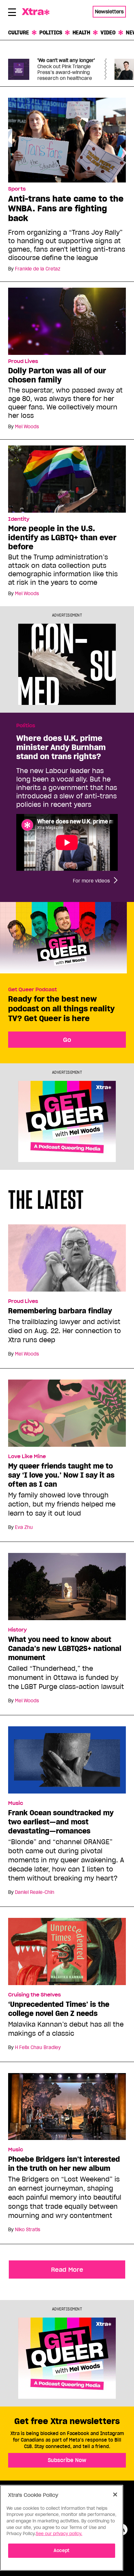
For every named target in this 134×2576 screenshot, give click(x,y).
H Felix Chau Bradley (38, 2047)
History (17, 1630)
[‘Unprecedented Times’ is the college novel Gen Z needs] (67, 1954)
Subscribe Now (67, 2460)
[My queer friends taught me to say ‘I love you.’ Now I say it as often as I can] (67, 1416)
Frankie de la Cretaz (38, 269)
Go (67, 1040)
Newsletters (109, 12)
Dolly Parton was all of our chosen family (57, 375)
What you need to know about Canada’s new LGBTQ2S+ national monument (65, 1648)
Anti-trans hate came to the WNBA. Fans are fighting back (66, 208)
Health (81, 32)
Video (108, 32)
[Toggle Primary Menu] (12, 13)
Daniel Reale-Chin (35, 1892)
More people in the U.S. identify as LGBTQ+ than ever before (62, 538)
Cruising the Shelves (34, 1995)
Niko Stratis (28, 2230)
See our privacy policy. (59, 2534)
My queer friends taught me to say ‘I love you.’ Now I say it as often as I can (61, 1475)
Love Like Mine (27, 1457)
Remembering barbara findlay (60, 1311)
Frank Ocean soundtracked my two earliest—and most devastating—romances (61, 1822)
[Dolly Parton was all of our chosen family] (67, 321)
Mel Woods (27, 427)
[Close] (115, 2495)
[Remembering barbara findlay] (67, 1261)
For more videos (91, 881)
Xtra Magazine (39, 12)
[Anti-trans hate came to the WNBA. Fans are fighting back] (67, 140)
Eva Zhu (24, 1527)
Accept (62, 2551)
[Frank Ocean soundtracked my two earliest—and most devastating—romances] (67, 1763)
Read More (67, 2270)
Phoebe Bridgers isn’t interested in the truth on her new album (64, 2164)
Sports (17, 189)
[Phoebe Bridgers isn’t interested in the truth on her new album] (67, 2109)
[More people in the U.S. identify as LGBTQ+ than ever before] (67, 479)
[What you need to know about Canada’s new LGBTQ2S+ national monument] (67, 1589)
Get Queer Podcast (33, 990)
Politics (51, 32)
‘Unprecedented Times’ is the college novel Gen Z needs (59, 2009)
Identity (19, 519)
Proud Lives (23, 361)
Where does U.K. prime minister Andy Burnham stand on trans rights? (61, 747)
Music (16, 1803)
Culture (19, 32)
